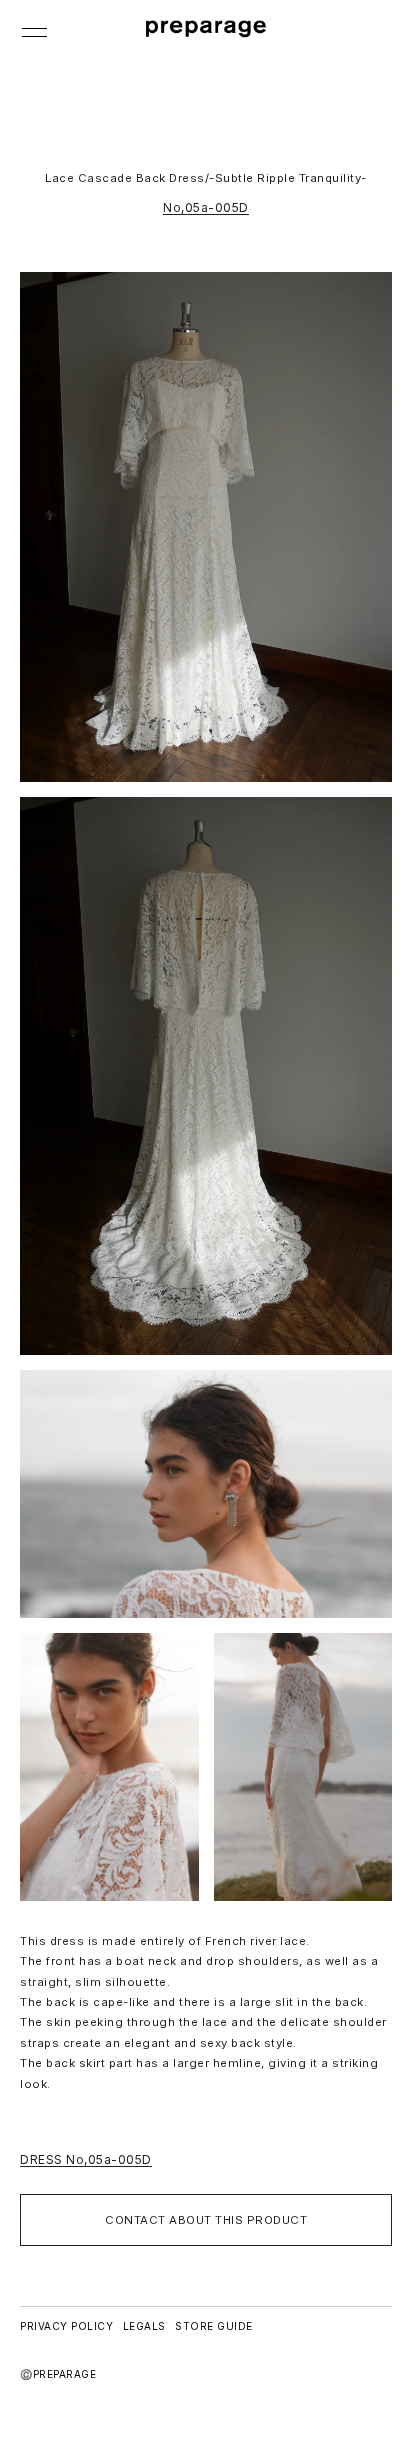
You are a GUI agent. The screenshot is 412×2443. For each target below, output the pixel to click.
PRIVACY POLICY (66, 2326)
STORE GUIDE (214, 2326)
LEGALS (144, 2326)
